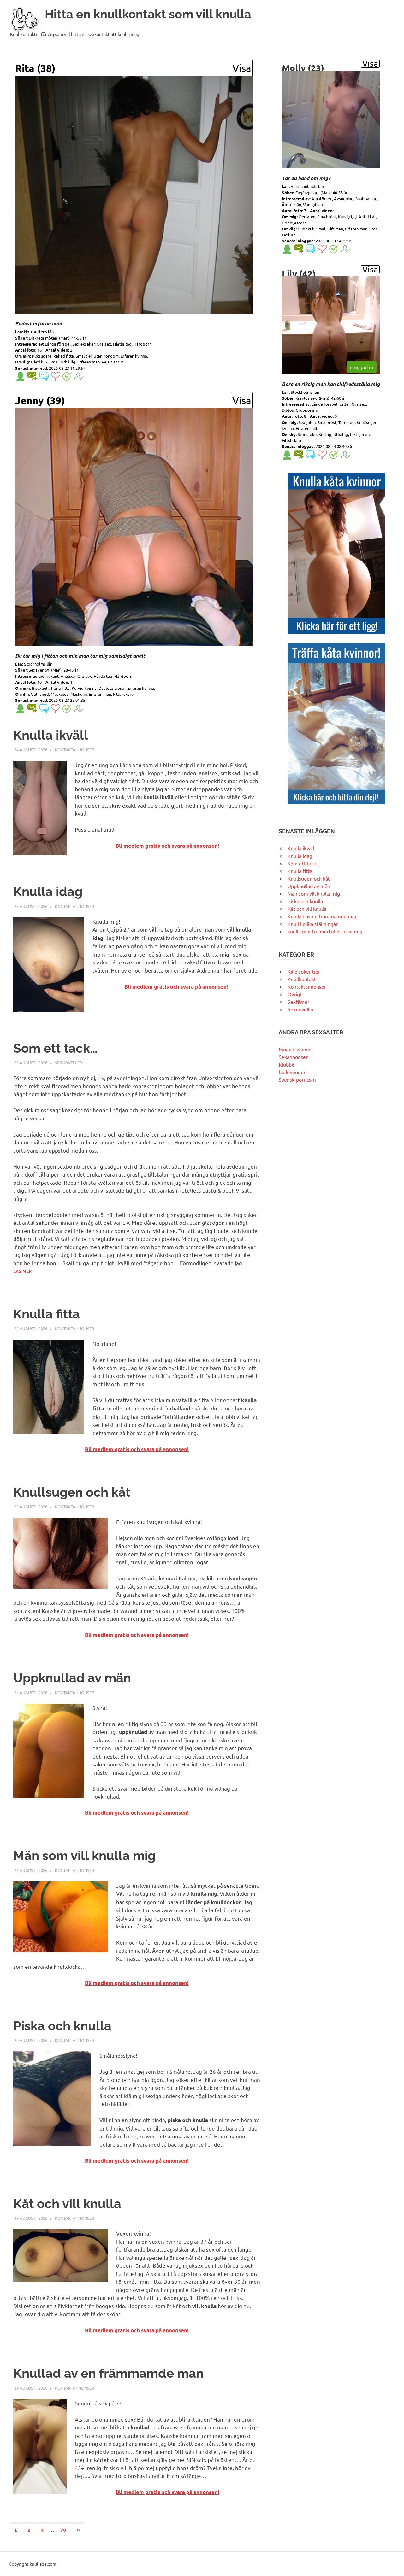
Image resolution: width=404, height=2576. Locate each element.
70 (63, 2530)
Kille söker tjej (303, 971)
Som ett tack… (55, 1048)
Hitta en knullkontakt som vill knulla (148, 14)
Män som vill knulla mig (84, 1855)
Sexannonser (293, 1057)
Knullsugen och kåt (72, 1492)
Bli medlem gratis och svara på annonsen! (167, 846)
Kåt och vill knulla (67, 2204)
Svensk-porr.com (297, 1079)
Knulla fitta (47, 1314)
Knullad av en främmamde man (108, 2373)
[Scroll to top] (393, 2565)
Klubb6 (287, 1064)
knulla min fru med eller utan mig (325, 931)
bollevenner (292, 1072)
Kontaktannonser (74, 750)
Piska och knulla (62, 2026)
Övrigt (295, 994)
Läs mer (22, 1271)
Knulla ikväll (51, 735)
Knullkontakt (302, 979)
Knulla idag (48, 891)
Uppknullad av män (72, 1678)
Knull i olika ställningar (313, 924)
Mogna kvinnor (295, 1049)
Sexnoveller (68, 1063)
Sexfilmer (298, 1002)
